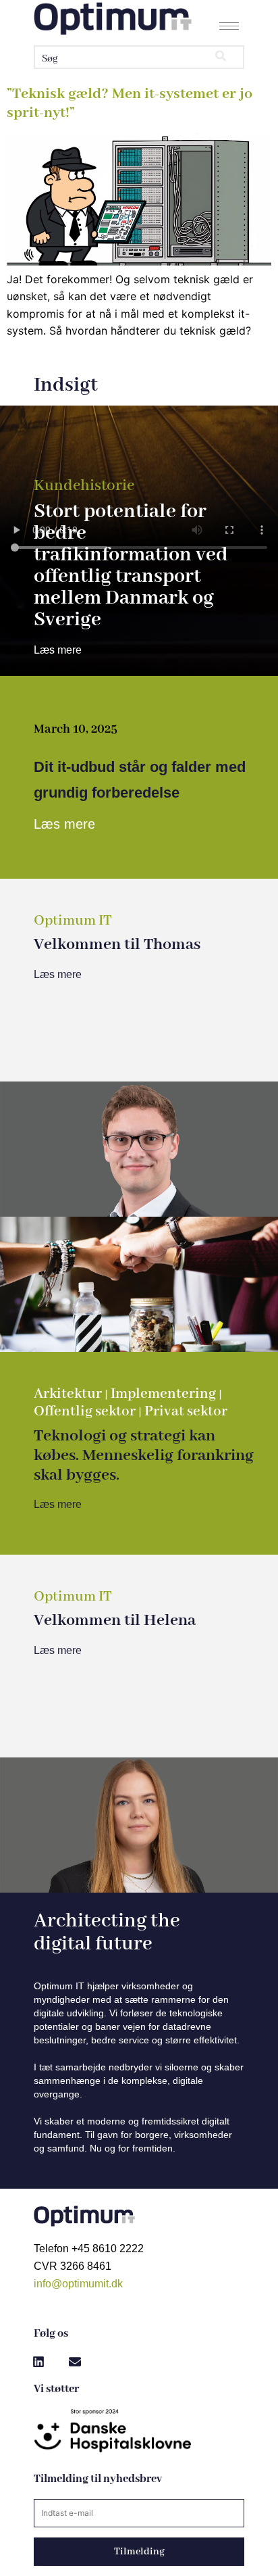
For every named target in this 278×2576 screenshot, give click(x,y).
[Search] (221, 57)
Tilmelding (139, 2552)
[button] (38, 2362)
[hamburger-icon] (229, 26)
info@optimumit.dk (78, 2284)
